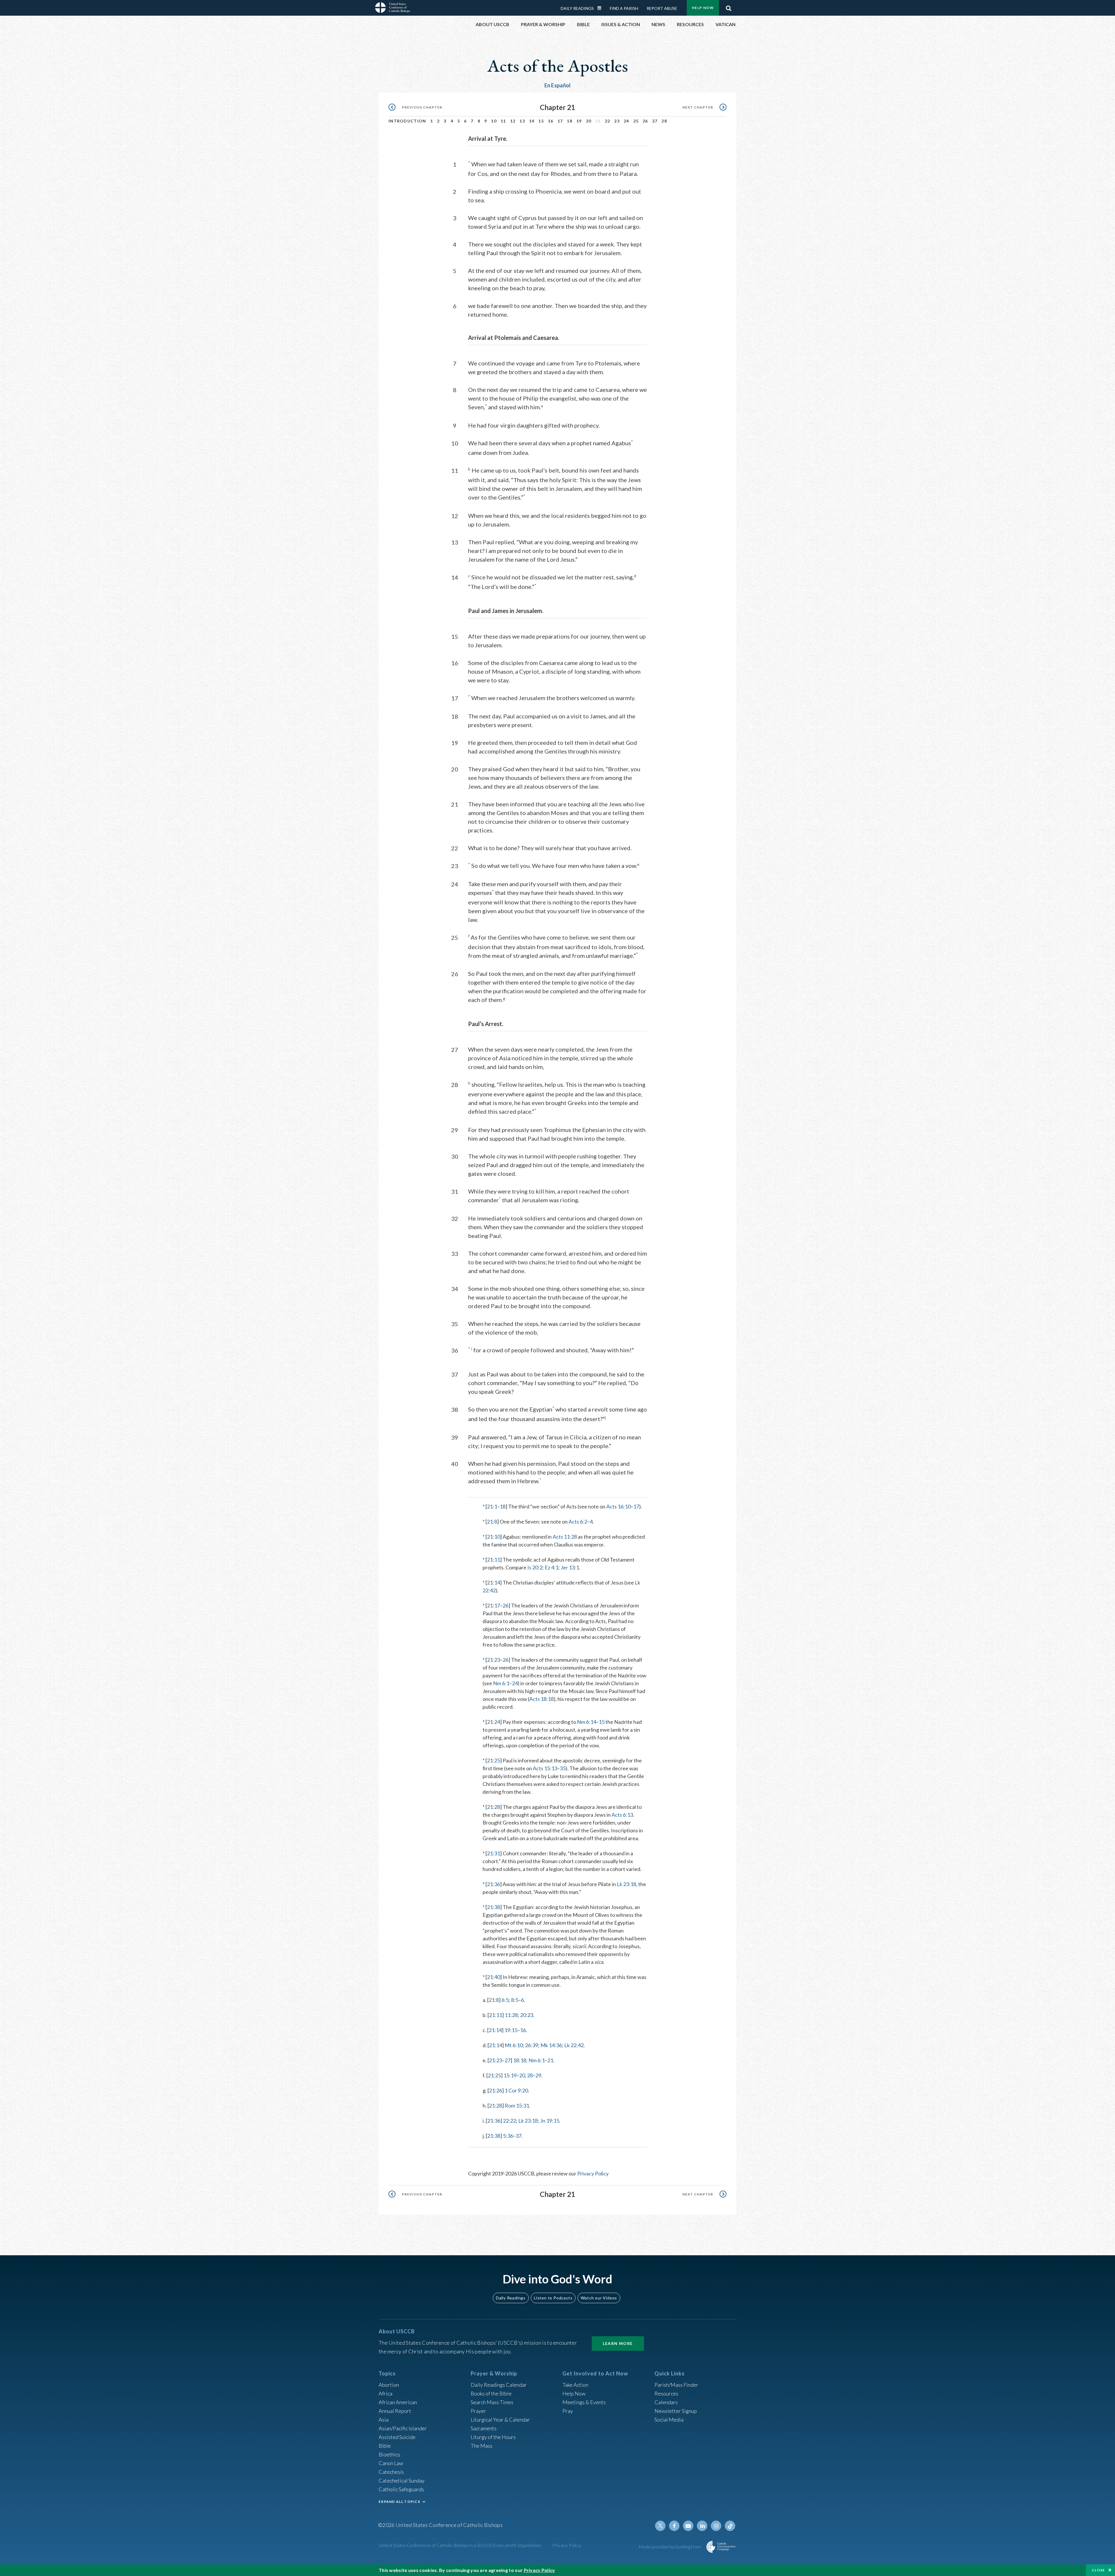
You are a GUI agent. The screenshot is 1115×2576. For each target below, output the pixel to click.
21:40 (493, 1977)
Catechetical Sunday (402, 2481)
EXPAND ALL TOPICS (399, 2502)
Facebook (674, 2526)
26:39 (532, 2045)
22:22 (509, 2121)
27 (655, 121)
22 (608, 121)
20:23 (527, 2015)
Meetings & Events (584, 2402)
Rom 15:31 (517, 2105)
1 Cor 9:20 (516, 2090)
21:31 (493, 1853)
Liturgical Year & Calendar (500, 2420)
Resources (666, 2393)
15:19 (510, 2075)
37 (519, 2136)
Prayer (478, 2411)
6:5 (505, 2000)
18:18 (520, 2060)
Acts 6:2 (578, 1522)
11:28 (511, 2015)
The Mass (482, 2446)
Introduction (407, 121)
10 (494, 121)
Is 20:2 (535, 1567)
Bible (385, 2446)
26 (645, 121)
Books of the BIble (491, 2393)
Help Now (703, 8)
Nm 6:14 (587, 1722)
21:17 (493, 1605)
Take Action (575, 2385)
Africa (385, 2393)
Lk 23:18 (626, 1884)
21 (550, 2060)
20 (589, 121)
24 (626, 121)
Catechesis (391, 2472)
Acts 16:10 (618, 1506)
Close (1098, 2570)
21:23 (493, 1660)
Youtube (688, 2526)
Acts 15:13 (545, 1768)
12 (513, 121)
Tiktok (730, 2526)
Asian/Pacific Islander (403, 2428)
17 (560, 121)
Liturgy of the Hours (493, 2437)
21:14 (493, 1582)
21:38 (493, 1907)
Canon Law (391, 2463)
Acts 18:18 (542, 1699)
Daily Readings (577, 8)
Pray (568, 2411)
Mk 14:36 (551, 2045)
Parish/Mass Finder (676, 2385)
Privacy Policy (593, 2173)
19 (579, 121)
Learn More (618, 2343)
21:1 (492, 1506)
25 (636, 121)
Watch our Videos (599, 2298)
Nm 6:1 (501, 1683)
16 (551, 121)
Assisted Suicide (397, 2437)
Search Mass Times (492, 2402)
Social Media (669, 2420)
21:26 (496, 2090)
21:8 (492, 1522)
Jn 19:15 (550, 2121)
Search (729, 7)
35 (563, 1768)
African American (398, 2402)
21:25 (493, 1760)
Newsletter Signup (676, 2411)
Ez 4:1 (552, 1567)
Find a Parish (624, 8)
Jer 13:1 (570, 1567)
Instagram (716, 2526)
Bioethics (389, 2454)
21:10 (493, 1537)
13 (522, 121)
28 (664, 121)
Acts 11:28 (565, 1537)
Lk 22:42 (574, 2045)
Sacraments (484, 2428)
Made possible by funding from (670, 2547)
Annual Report (395, 2411)
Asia (384, 2420)
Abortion (389, 2385)
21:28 (493, 1807)
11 (503, 121)
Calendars (666, 2402)
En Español (558, 85)
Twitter (660, 2526)
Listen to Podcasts (553, 2298)
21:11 (493, 1560)
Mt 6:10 (514, 2045)
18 (570, 121)
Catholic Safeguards (401, 2489)
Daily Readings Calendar (601, 8)
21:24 (493, 1722)
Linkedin (702, 2526)
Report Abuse (662, 8)
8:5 (515, 2000)
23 (617, 121)
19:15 (511, 2030)
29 (538, 2075)
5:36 (508, 2136)
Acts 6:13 (622, 1815)
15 (541, 121)
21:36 (493, 1884)
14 (532, 121)
